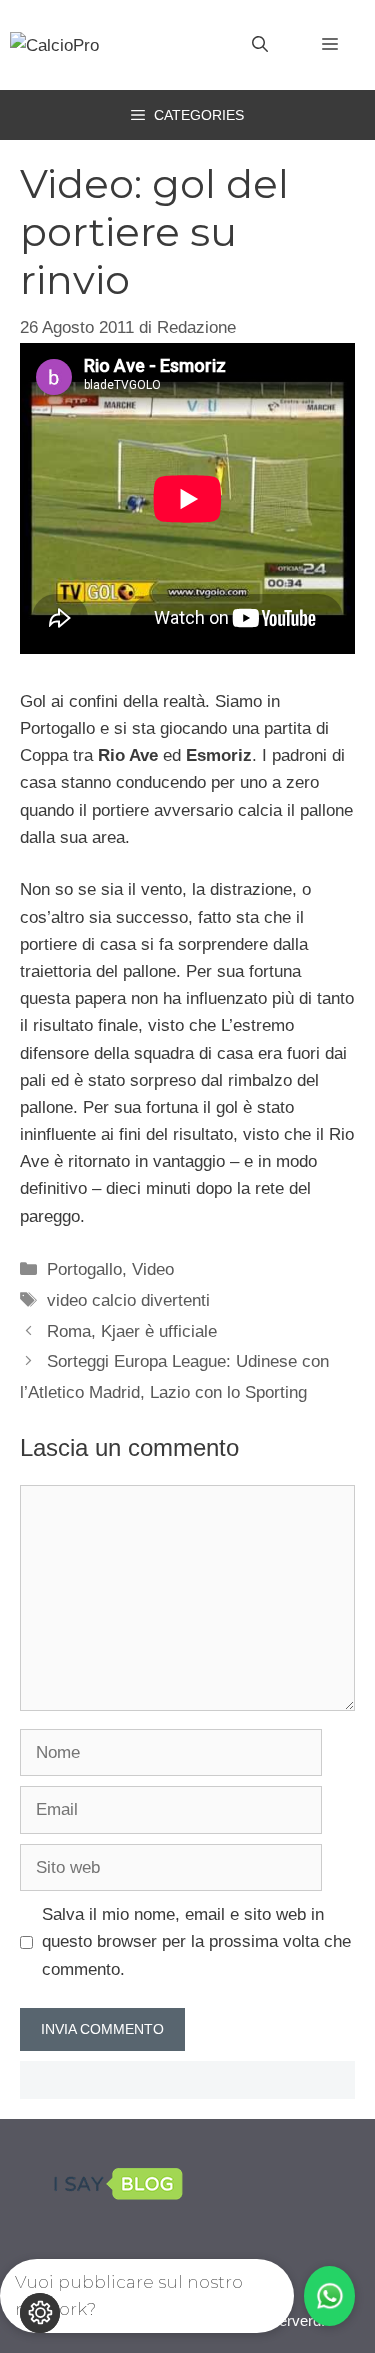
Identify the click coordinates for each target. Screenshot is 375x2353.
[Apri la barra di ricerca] (260, 45)
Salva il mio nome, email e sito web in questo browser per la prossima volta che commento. (196, 1941)
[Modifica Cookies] (40, 2313)
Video (153, 1269)
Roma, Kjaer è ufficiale (132, 1331)
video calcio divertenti (128, 1300)
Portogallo (84, 1269)
